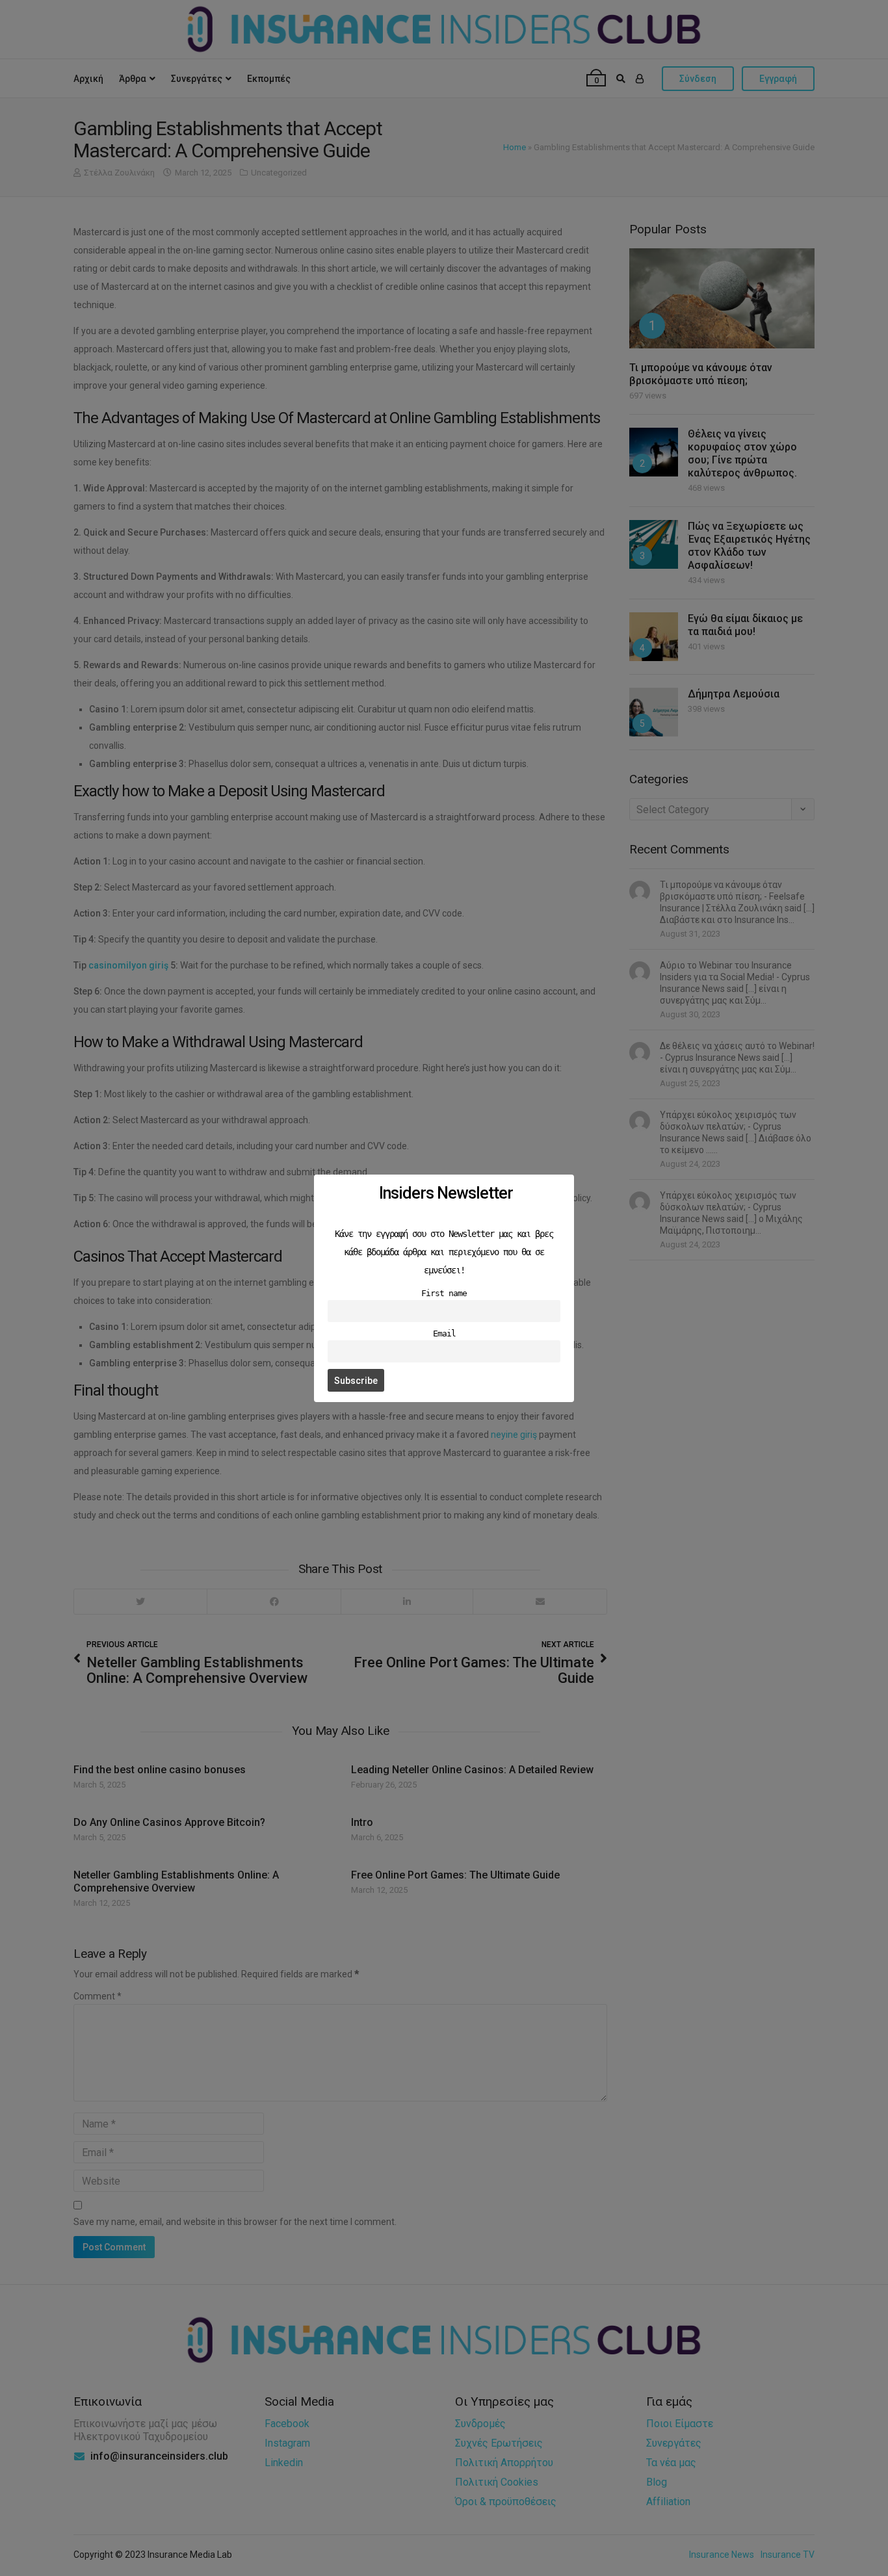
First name (444, 1293)
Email (444, 1333)
